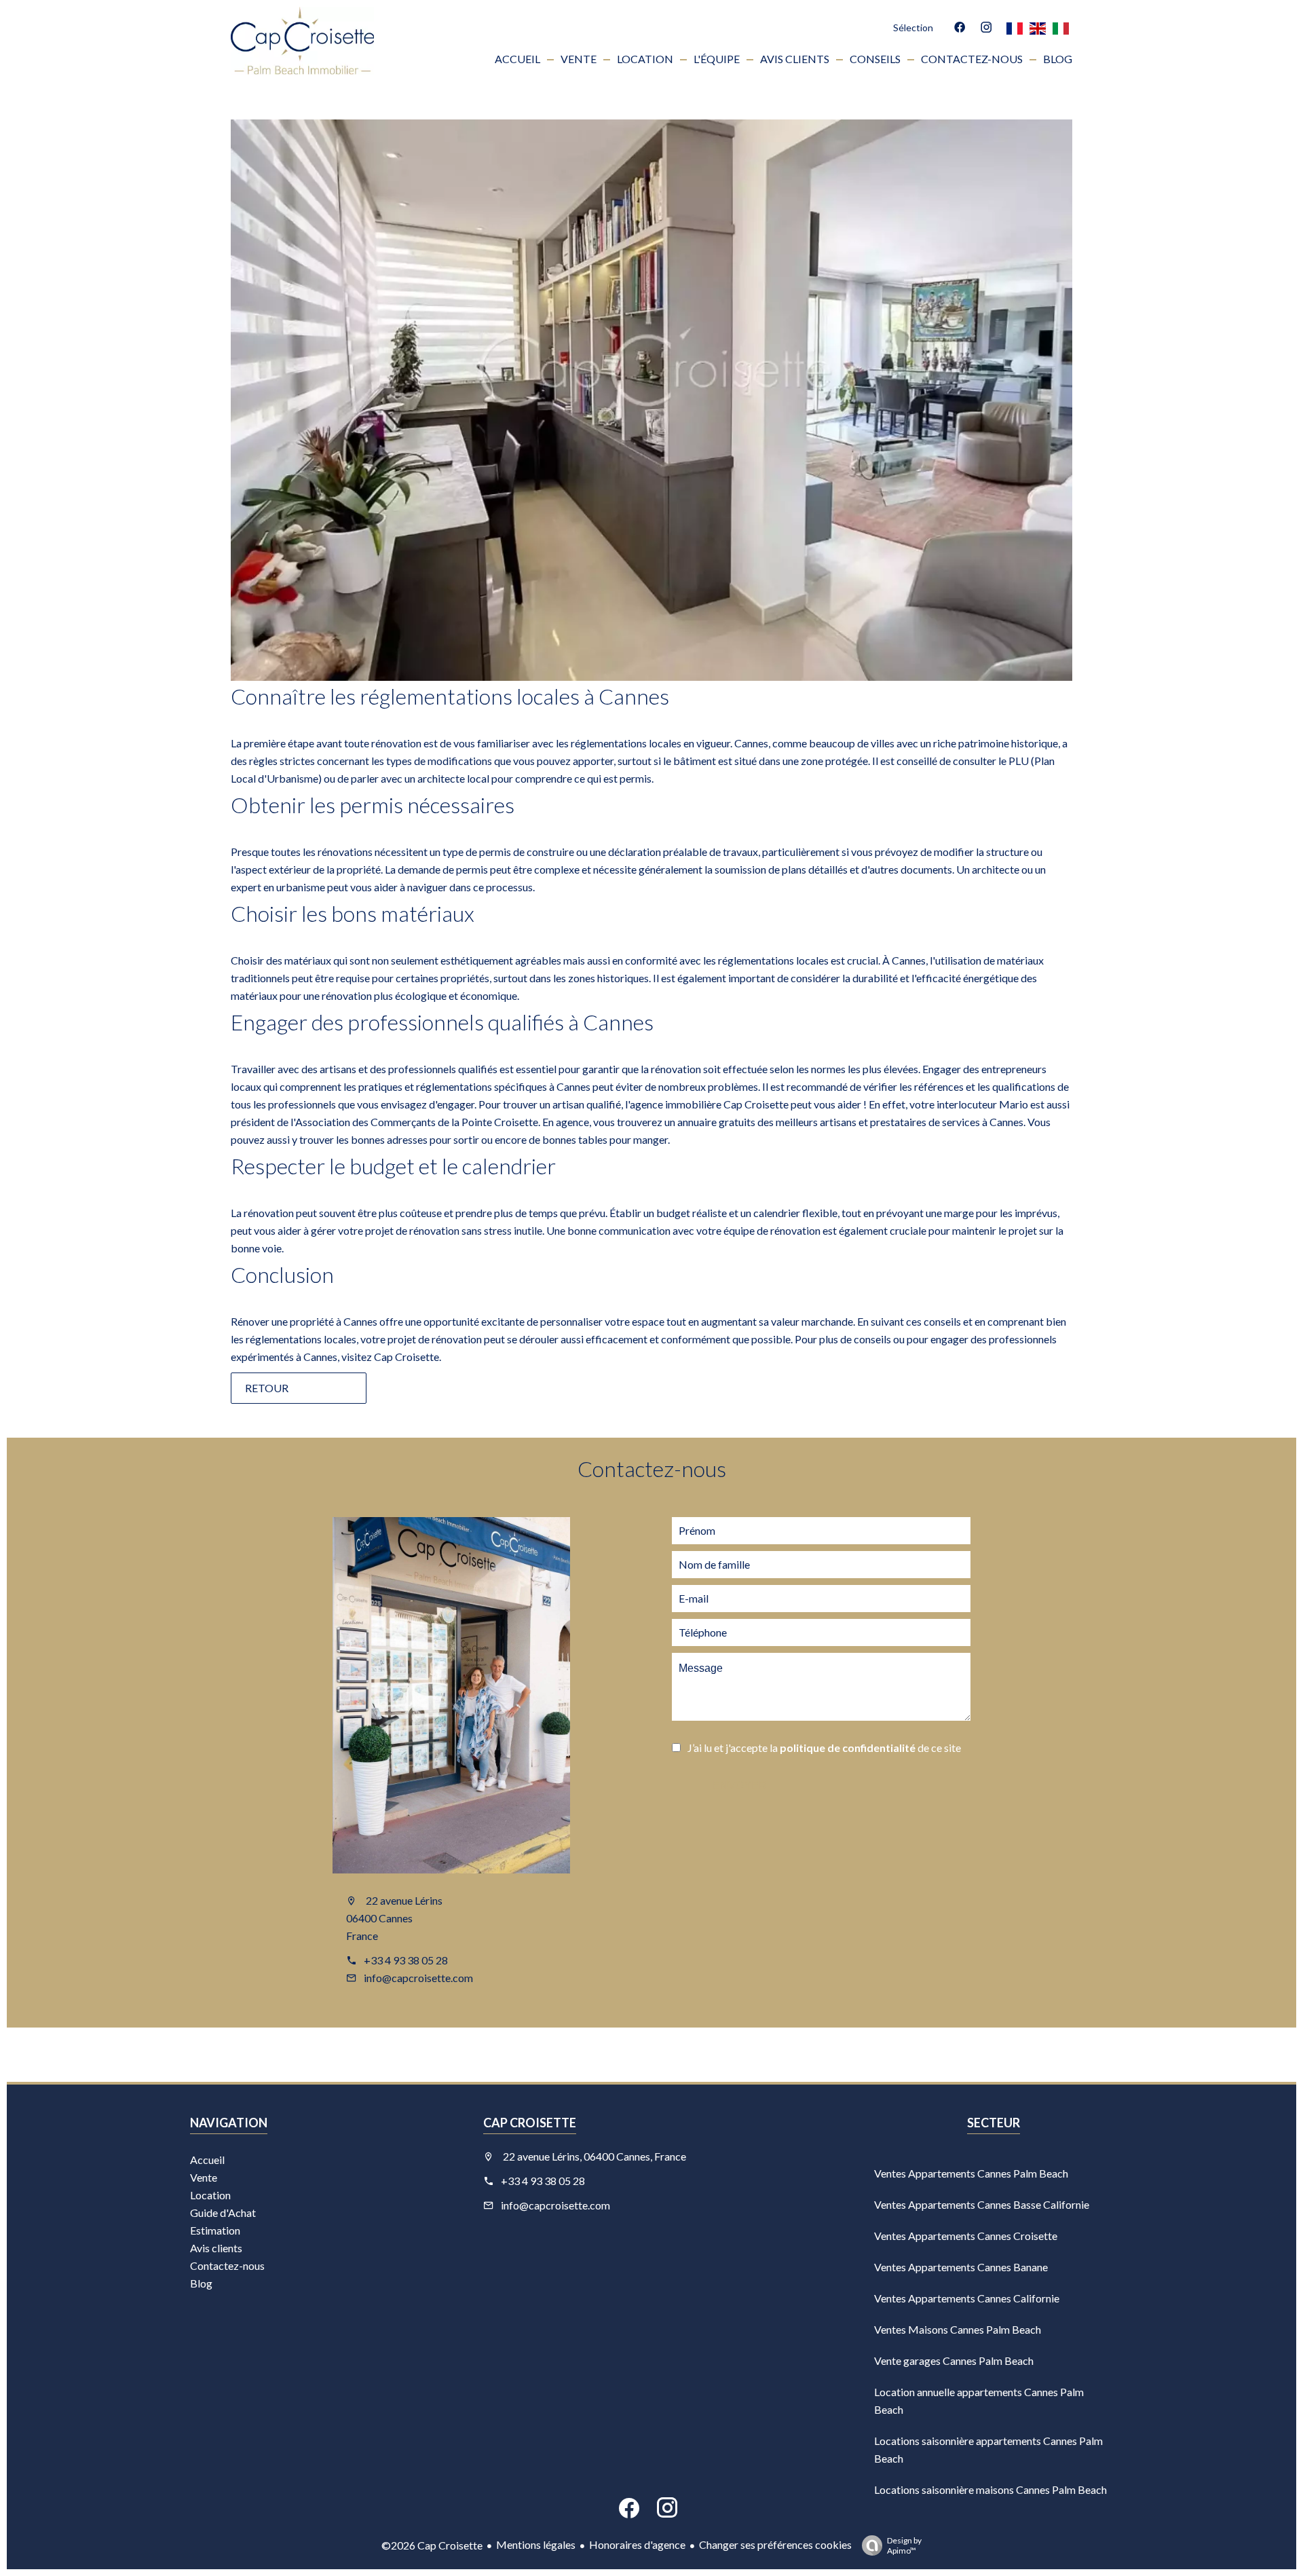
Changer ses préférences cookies (775, 2544)
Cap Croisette (407, 1357)
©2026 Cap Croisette (432, 2545)
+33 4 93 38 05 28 (406, 1960)
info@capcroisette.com (418, 1978)
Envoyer (740, 1786)
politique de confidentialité (848, 1748)
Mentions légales (536, 2544)
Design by (904, 2545)
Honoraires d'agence (637, 2544)
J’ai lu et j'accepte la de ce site (824, 1748)
